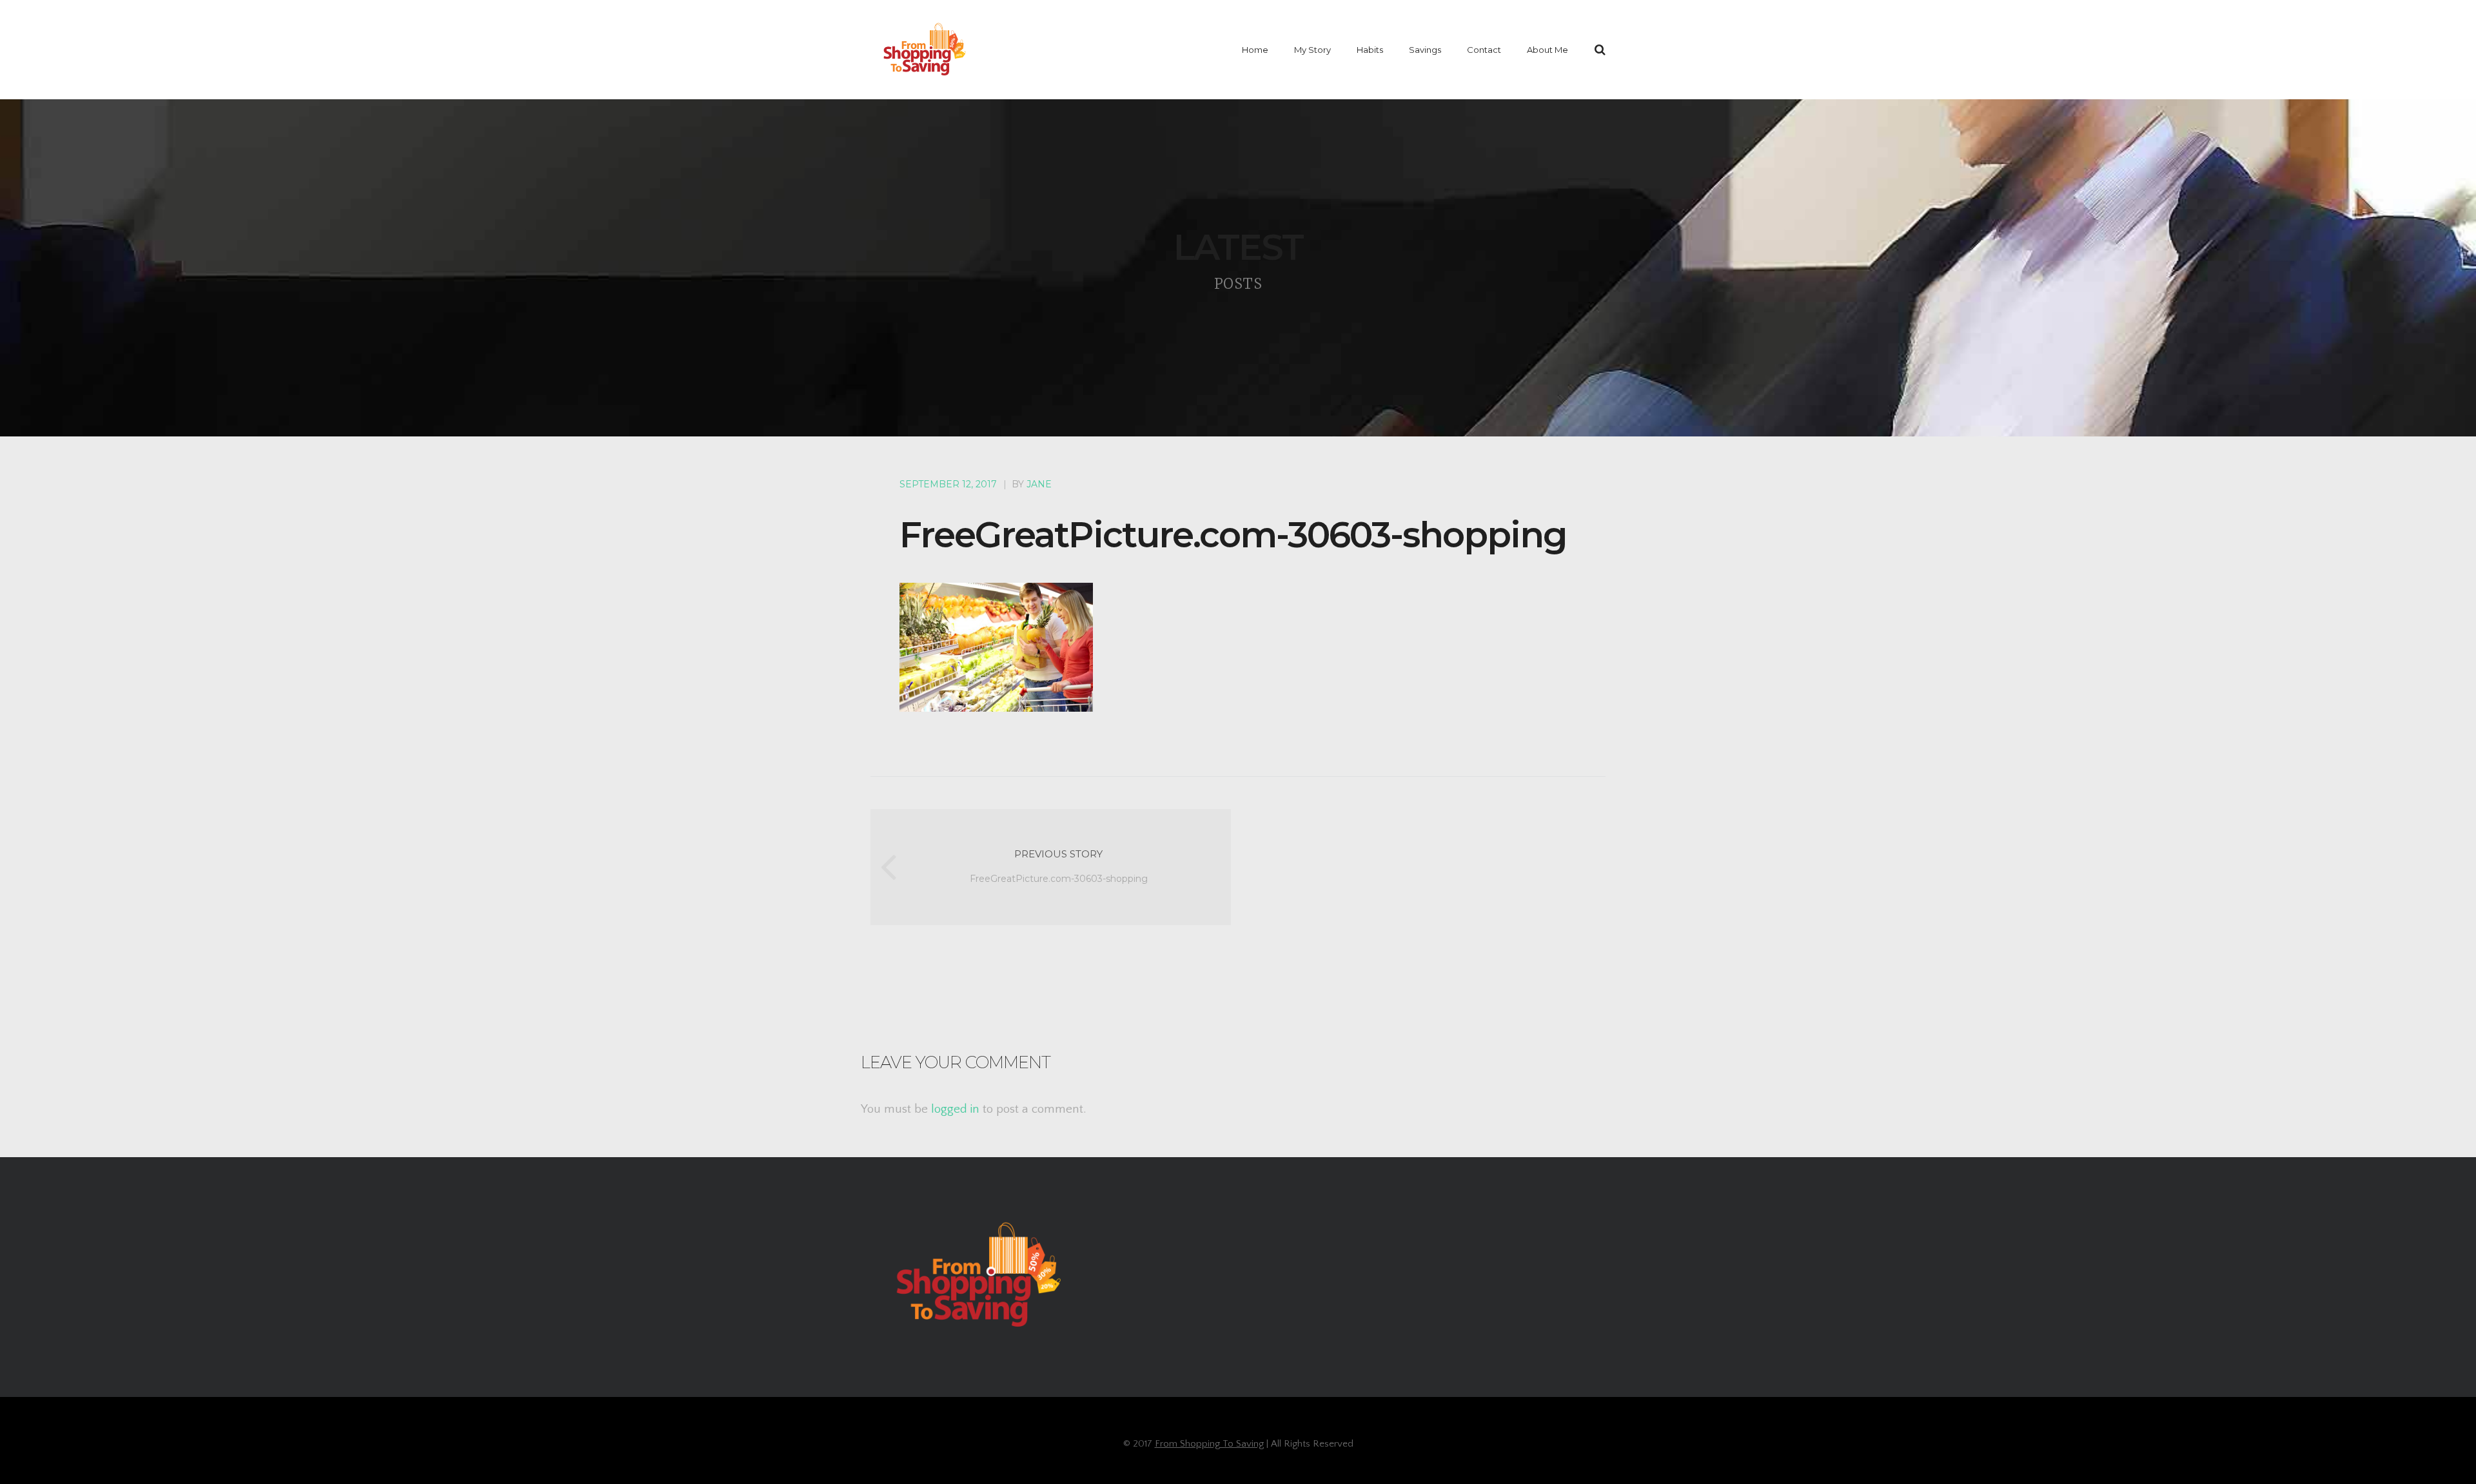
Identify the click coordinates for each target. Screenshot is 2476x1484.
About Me (1547, 50)
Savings (1425, 50)
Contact (1484, 50)
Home (1255, 50)
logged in (955, 1109)
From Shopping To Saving (1209, 1444)
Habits (1370, 50)
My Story (1312, 50)
